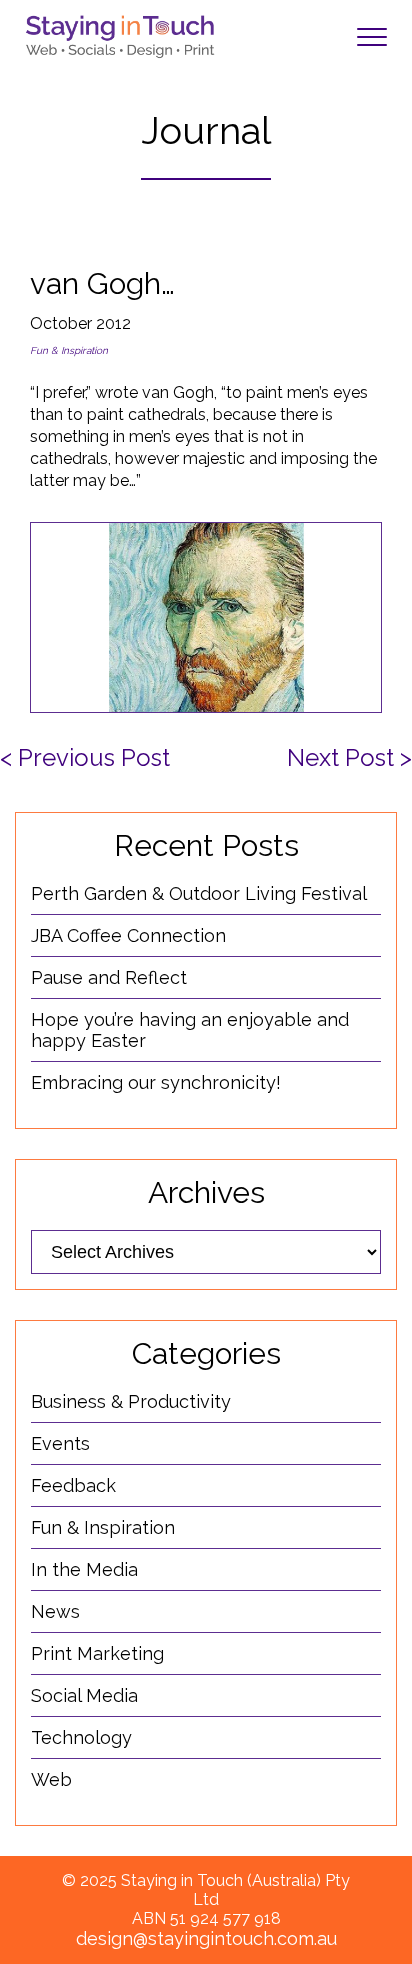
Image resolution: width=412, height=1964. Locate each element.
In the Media (84, 1569)
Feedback (73, 1485)
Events (60, 1443)
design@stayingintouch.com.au (206, 1938)
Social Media (84, 1695)
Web (51, 1779)
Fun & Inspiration (69, 350)
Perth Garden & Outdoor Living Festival (199, 893)
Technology (81, 1737)
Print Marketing (97, 1653)
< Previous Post (85, 757)
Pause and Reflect (109, 977)
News (55, 1611)
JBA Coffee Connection (128, 935)
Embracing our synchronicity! (156, 1082)
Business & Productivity (131, 1401)
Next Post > (349, 757)
